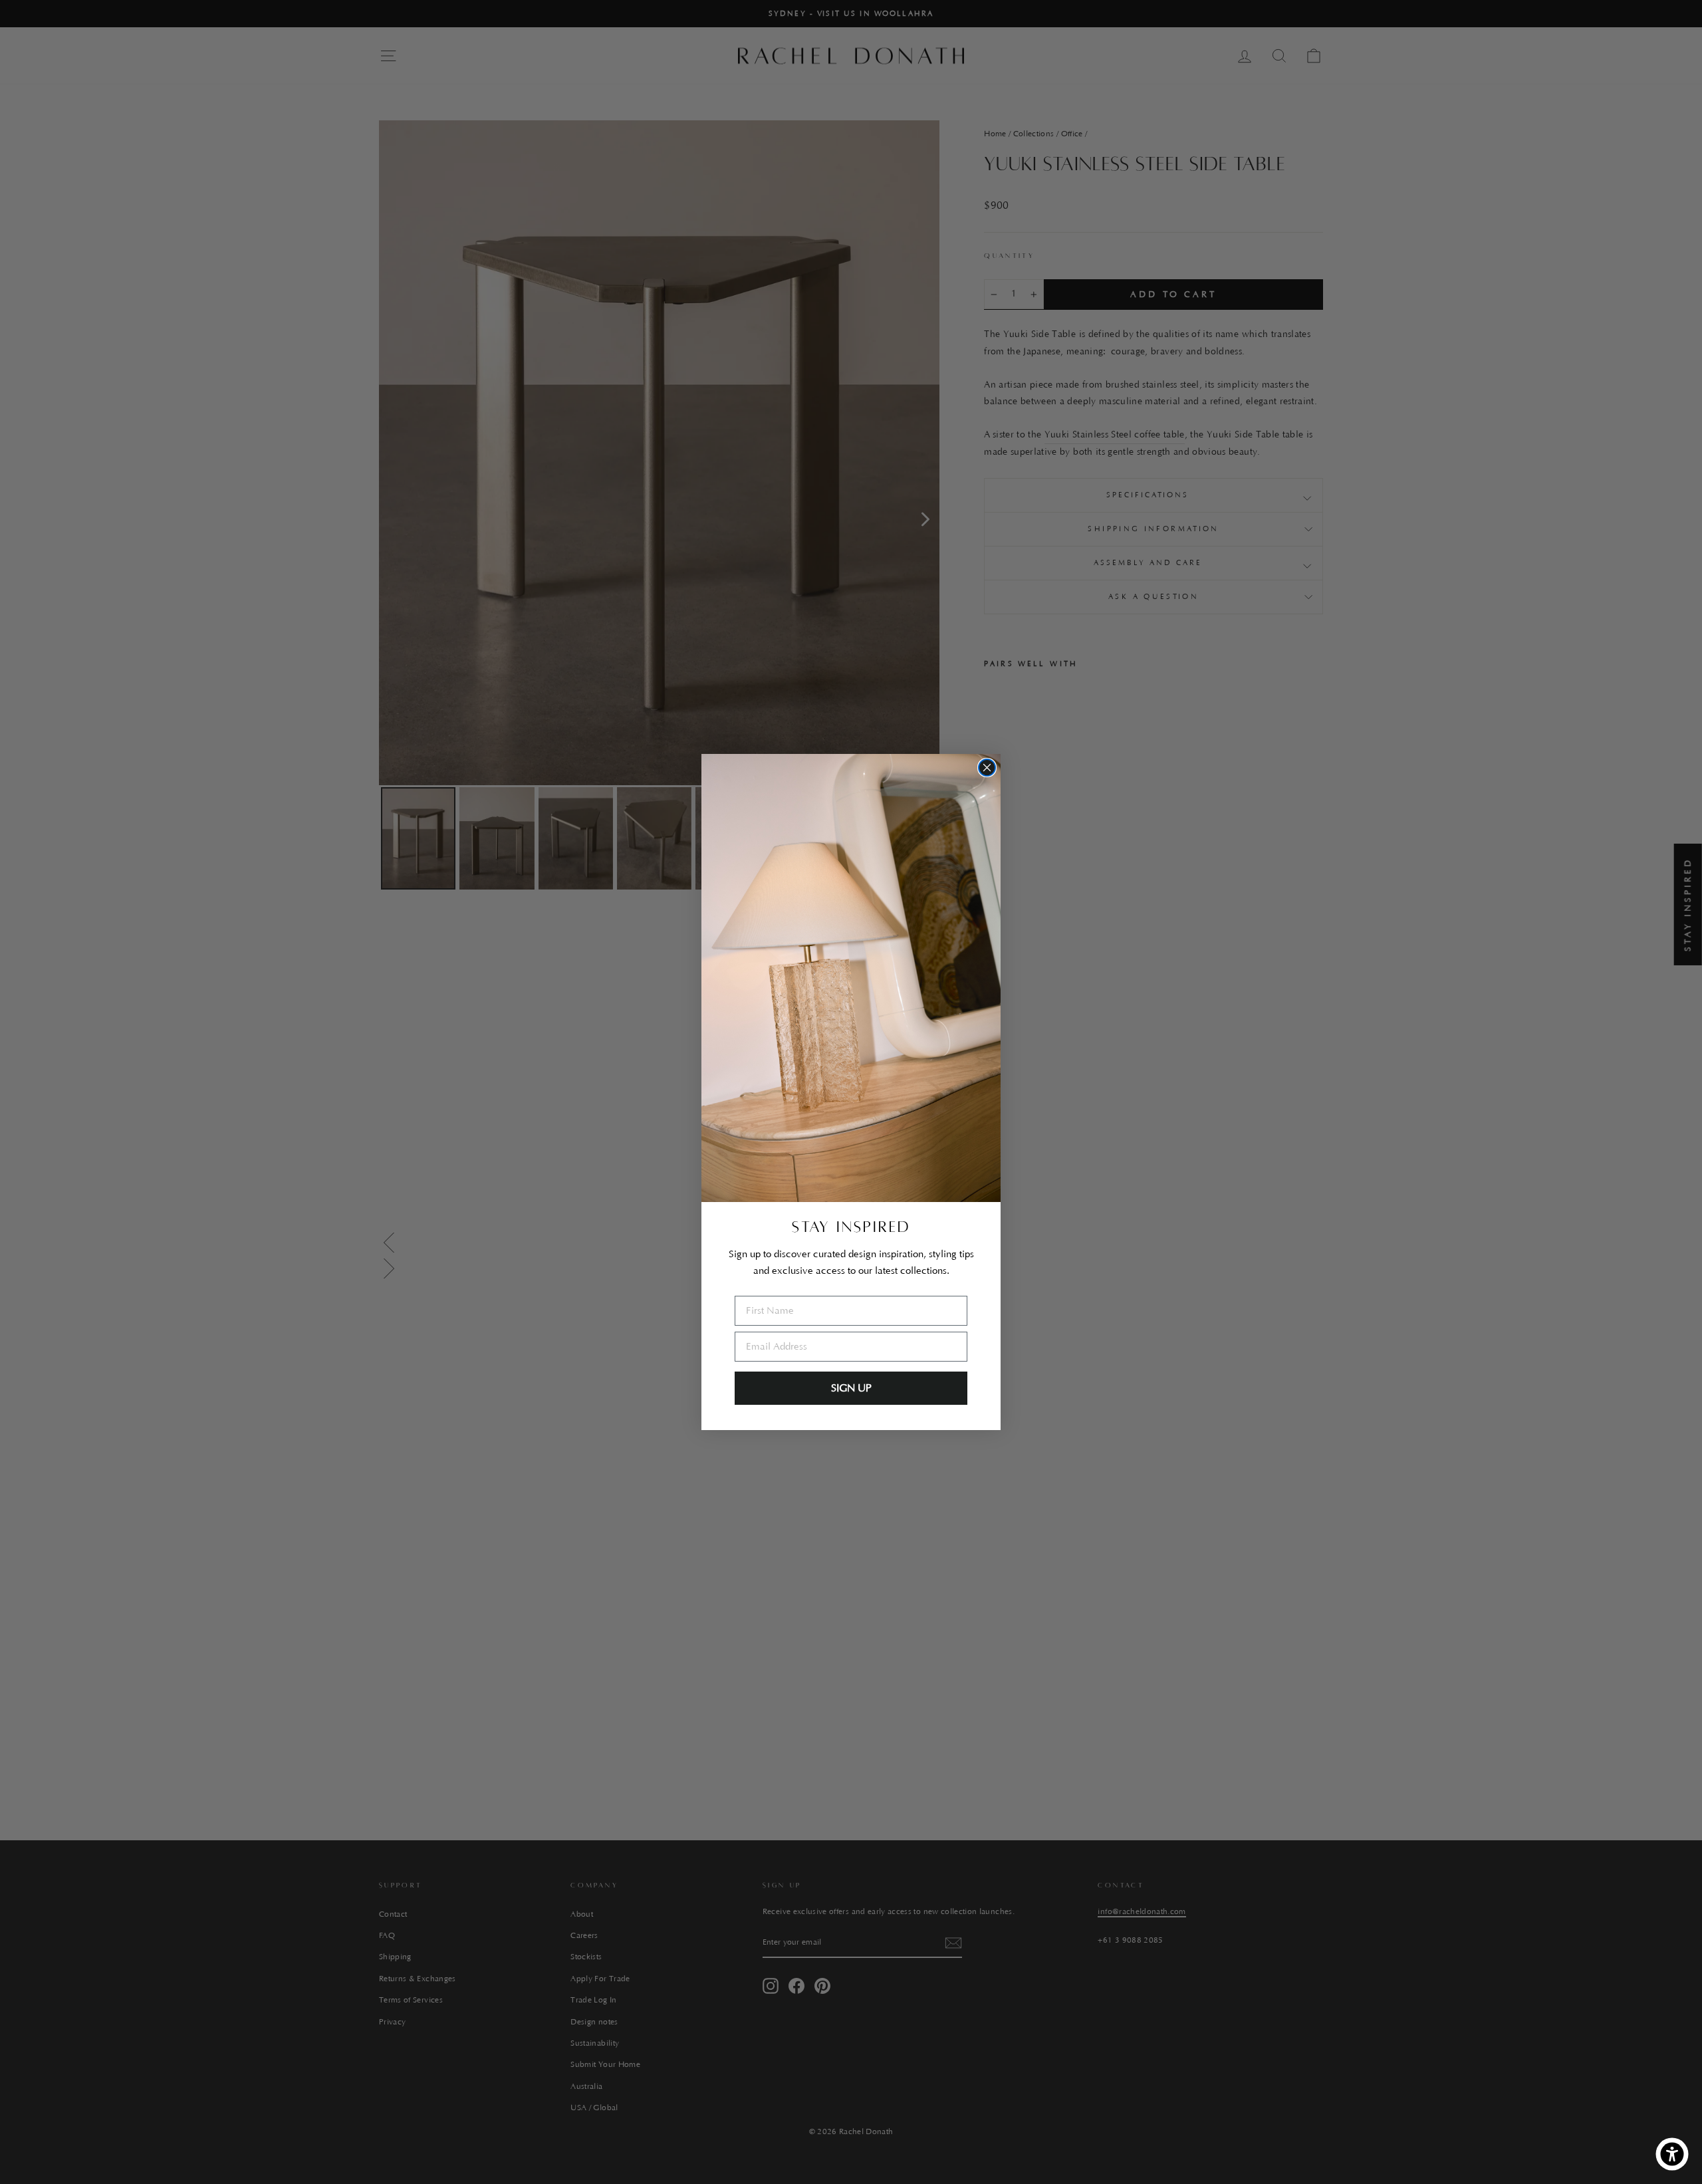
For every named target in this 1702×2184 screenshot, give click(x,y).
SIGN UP (851, 1388)
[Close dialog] (987, 768)
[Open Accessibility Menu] (1672, 2154)
